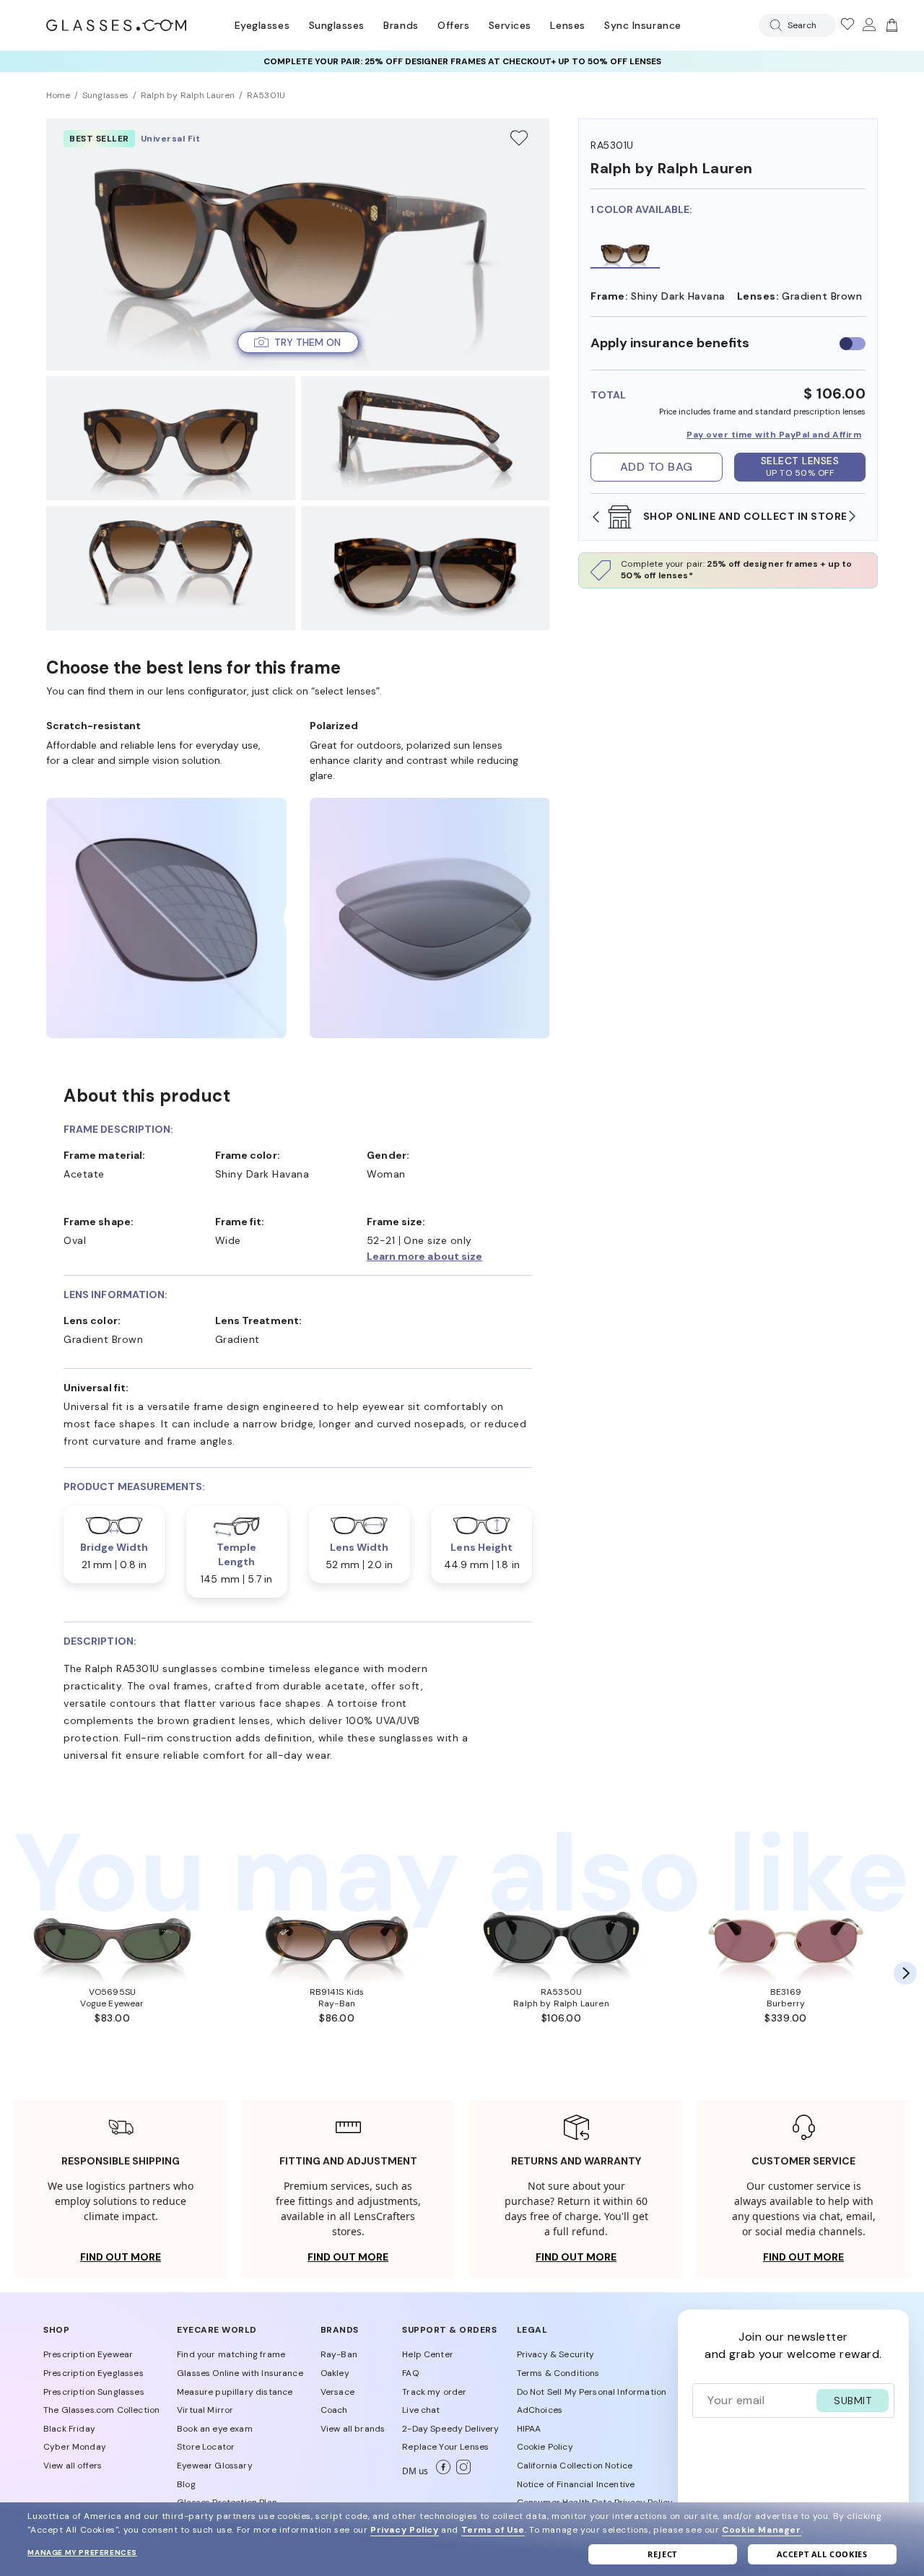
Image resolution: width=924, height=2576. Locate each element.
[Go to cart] (890, 25)
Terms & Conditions (558, 2373)
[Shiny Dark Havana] (625, 253)
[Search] (773, 25)
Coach (334, 2410)
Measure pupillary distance (235, 2392)
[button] (298, 342)
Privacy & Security (556, 2354)
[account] (868, 25)
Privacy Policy (404, 2530)
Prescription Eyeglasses (93, 2373)
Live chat (421, 2410)
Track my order (434, 2392)
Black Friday (69, 2429)
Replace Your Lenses (445, 2447)
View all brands (353, 2429)
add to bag (657, 467)
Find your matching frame (231, 2354)
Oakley (335, 2373)
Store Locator (206, 2447)
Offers (453, 25)
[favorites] (847, 25)
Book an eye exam (215, 2429)
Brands (401, 25)
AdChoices (540, 2410)
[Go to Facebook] (440, 2471)
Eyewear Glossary (215, 2466)
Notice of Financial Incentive (576, 2484)
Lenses (567, 25)
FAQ (410, 2373)
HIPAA (529, 2429)
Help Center (428, 2354)
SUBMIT (853, 2401)
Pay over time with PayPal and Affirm (774, 435)
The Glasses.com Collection (101, 2410)
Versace (337, 2392)
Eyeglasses (262, 25)
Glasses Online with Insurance (240, 2373)
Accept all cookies (822, 2554)
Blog (186, 2484)
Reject (662, 2554)
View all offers (73, 2466)
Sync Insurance (643, 25)
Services (510, 25)
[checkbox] (853, 343)
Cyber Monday (75, 2447)
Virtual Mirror (205, 2410)
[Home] (116, 25)
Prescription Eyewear (88, 2354)
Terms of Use (493, 2530)
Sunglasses (337, 25)
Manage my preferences (82, 2553)
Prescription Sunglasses (94, 2392)
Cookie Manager (761, 2530)
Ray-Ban (339, 2354)
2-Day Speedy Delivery (450, 2429)
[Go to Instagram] (461, 2471)
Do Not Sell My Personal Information (592, 2392)
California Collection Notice (575, 2466)
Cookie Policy (545, 2447)
